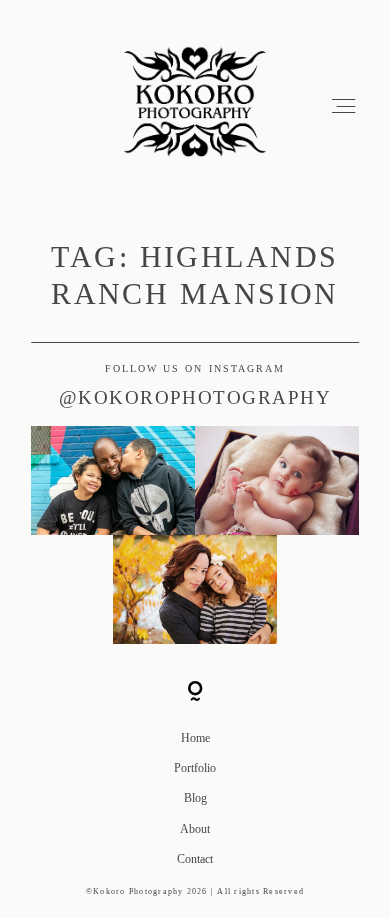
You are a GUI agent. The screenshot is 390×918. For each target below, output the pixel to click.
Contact (195, 859)
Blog (195, 798)
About (195, 829)
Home (195, 738)
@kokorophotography (195, 397)
